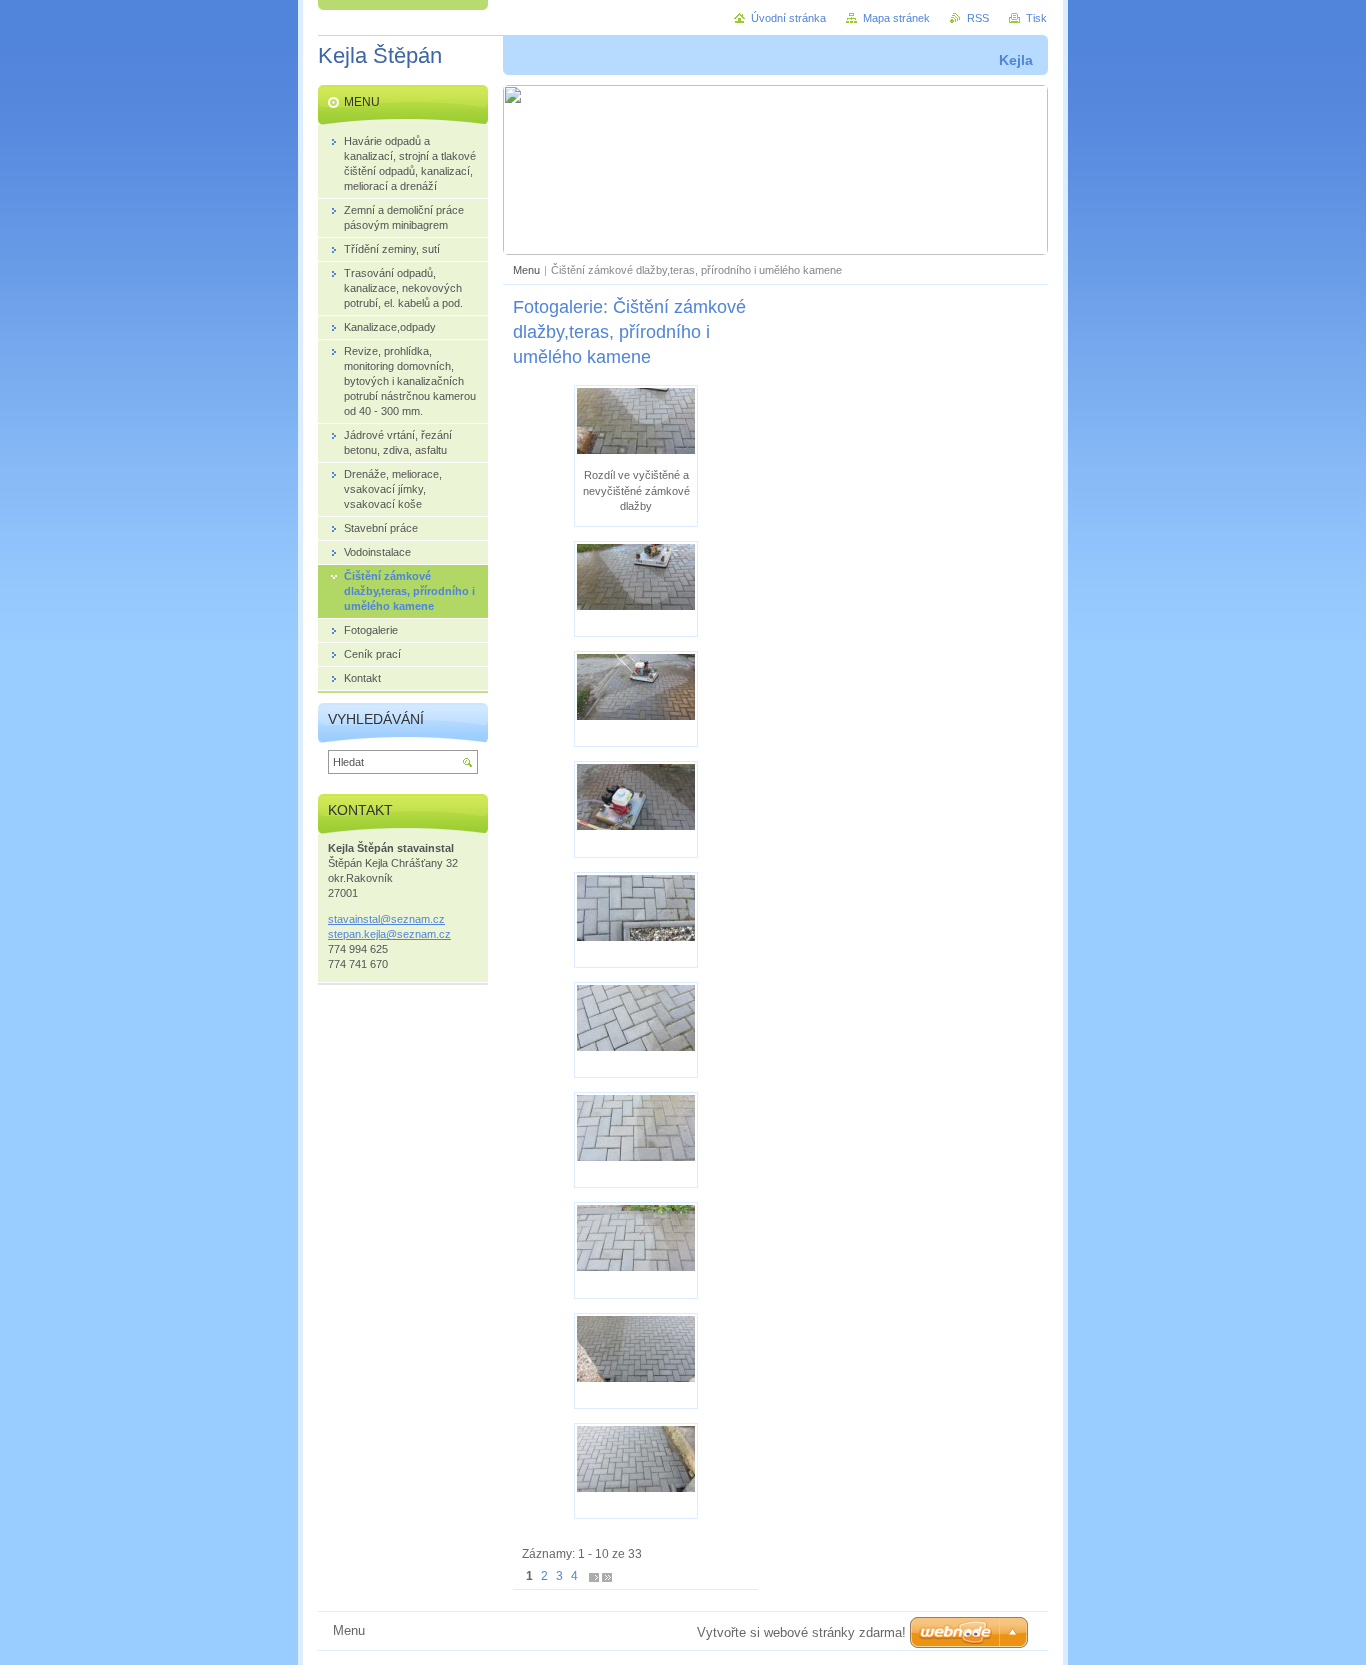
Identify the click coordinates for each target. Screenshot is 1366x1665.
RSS (978, 18)
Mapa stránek (896, 18)
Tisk (1036, 18)
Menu (526, 270)
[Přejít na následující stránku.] (594, 1576)
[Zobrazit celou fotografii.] (636, 589)
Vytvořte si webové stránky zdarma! (801, 1632)
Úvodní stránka (788, 18)
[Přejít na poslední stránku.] (607, 1576)
